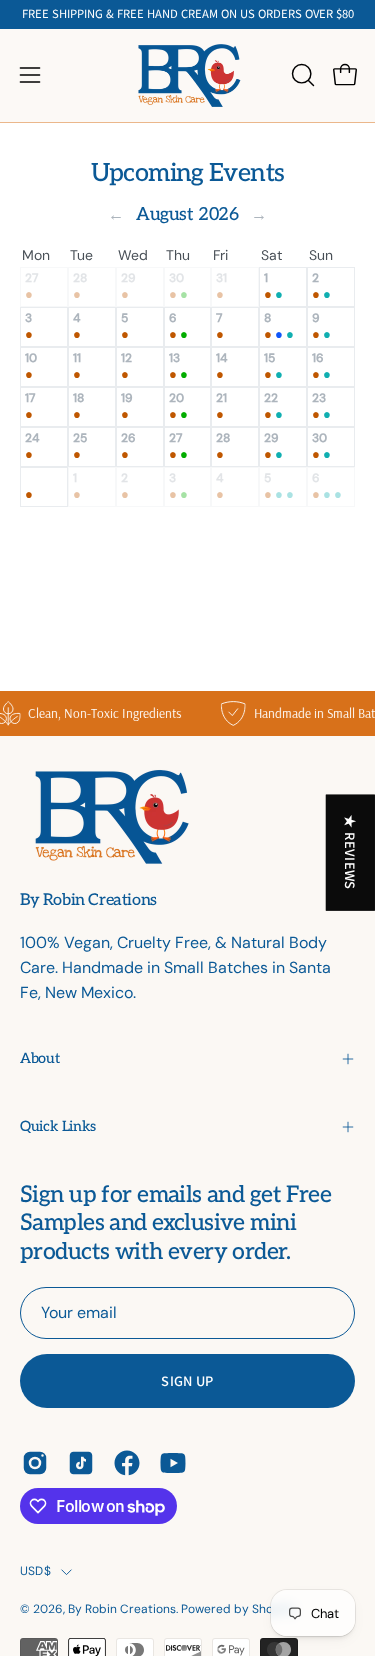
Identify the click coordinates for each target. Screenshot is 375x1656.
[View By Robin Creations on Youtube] (173, 1463)
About (39, 1058)
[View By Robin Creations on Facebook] (127, 1463)
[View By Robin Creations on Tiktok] (81, 1463)
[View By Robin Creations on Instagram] (35, 1463)
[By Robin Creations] (188, 75)
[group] (187, 14)
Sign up (187, 1380)
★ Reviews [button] (351, 852)
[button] (301, 75)
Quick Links (58, 1126)
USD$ (35, 1571)
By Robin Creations (88, 901)
